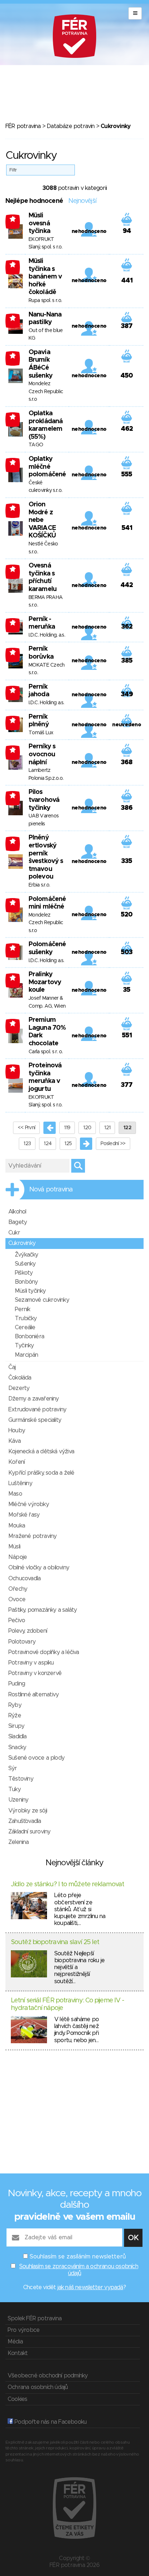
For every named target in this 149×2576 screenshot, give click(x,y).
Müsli (14, 1547)
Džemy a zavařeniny (34, 1399)
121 (107, 1128)
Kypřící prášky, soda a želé (41, 1473)
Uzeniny (18, 1800)
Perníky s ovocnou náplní (42, 754)
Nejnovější (82, 201)
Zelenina (19, 1842)
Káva (14, 1441)
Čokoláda (20, 1378)
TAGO (36, 445)
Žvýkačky (27, 1255)
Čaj (12, 1367)
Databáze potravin (71, 126)
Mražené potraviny (32, 1536)
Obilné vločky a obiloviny (39, 1568)
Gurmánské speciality (35, 1420)
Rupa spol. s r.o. (45, 301)
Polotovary (22, 1642)
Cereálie (25, 1327)
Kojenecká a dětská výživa (41, 1451)
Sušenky (25, 1264)
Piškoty (24, 1273)
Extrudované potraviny (37, 1410)
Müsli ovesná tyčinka (39, 223)
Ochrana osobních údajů (38, 2387)
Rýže (15, 1716)
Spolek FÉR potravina (35, 2318)
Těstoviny (21, 1779)
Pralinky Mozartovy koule (45, 982)
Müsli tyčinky (30, 1291)
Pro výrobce (24, 2330)
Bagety (18, 1222)
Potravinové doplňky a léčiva (44, 1652)
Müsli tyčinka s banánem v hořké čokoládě (45, 277)
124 (48, 1144)
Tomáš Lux (41, 733)
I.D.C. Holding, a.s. (47, 635)
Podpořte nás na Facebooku (50, 2422)
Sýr (13, 1768)
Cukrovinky (22, 1243)
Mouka (17, 1526)
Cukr (14, 1233)
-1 (13, 219)
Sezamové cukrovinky (42, 1300)
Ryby (15, 1705)
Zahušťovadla (25, 1821)
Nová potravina (51, 1190)
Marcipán (27, 1355)
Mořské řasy (24, 1515)
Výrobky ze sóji (28, 1811)
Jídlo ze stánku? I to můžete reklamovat (67, 1884)
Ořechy (18, 1589)
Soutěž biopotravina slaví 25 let (55, 1942)
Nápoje (18, 1557)
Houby (17, 1431)
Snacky (17, 1747)
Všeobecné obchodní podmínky (48, 2376)
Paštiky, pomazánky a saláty (42, 1610)
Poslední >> (113, 1144)
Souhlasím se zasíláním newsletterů (78, 2257)
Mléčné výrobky (29, 1504)
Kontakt (18, 2353)
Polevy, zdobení (28, 1631)
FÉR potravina (23, 126)
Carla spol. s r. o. (46, 1052)
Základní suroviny (29, 1832)
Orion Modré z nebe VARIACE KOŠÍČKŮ (42, 520)
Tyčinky (24, 1346)
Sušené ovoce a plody (36, 1758)
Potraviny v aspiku (31, 1663)
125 (68, 1144)
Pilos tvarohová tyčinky (44, 800)
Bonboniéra (29, 1336)
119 (67, 1128)
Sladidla (18, 1737)
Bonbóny (26, 1282)
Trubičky (26, 1318)
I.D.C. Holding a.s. (46, 703)
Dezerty (19, 1388)
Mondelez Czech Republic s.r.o (46, 392)
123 (27, 1144)
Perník (22, 1309)
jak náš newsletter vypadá (90, 2287)
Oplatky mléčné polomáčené (47, 467)
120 (87, 1128)
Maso (15, 1494)
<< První (26, 1128)
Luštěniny (20, 1483)
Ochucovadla (24, 1578)
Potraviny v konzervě (35, 1673)
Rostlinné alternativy (33, 1695)
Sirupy (16, 1726)
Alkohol (17, 1212)
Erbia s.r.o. (39, 885)
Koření (16, 1462)
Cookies (17, 2399)
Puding (17, 1684)
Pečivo (17, 1620)
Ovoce (17, 1599)
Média (15, 2342)
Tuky (14, 1789)
